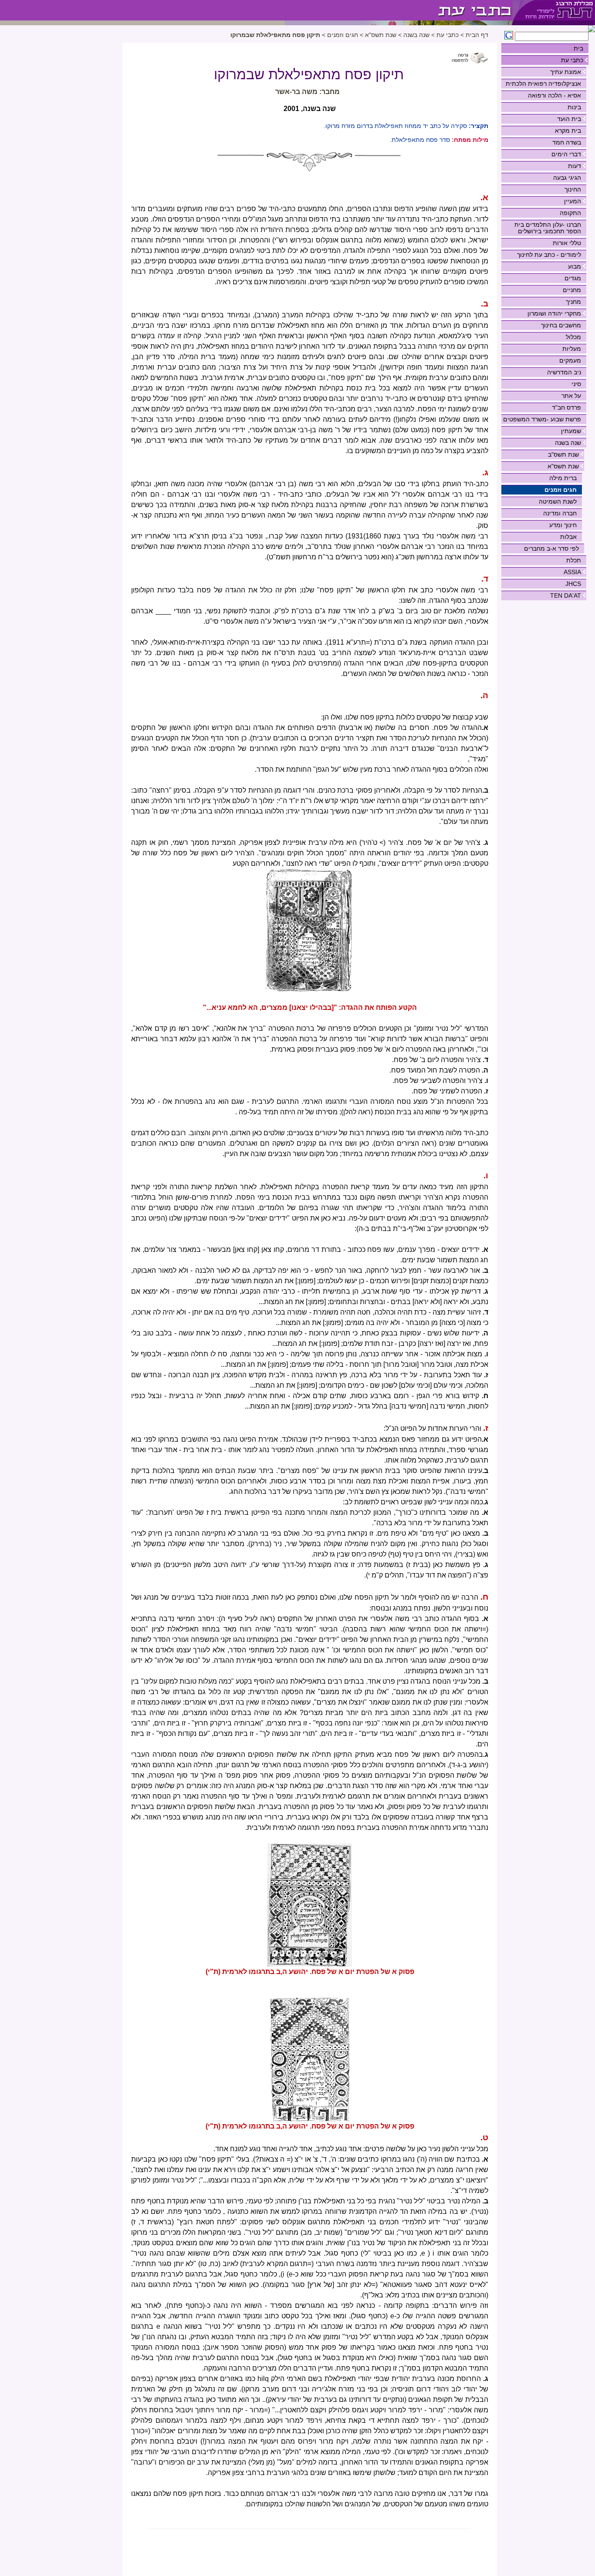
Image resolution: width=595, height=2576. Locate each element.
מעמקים (570, 360)
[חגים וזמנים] (399, 10)
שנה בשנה (568, 443)
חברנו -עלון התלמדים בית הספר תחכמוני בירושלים (548, 228)
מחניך (573, 302)
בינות (574, 107)
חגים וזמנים (561, 490)
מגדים (573, 278)
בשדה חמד (567, 142)
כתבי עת (572, 60)
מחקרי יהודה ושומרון (554, 313)
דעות (575, 166)
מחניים (572, 290)
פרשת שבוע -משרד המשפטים (542, 419)
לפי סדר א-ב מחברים (551, 548)
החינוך (573, 189)
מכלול (573, 337)
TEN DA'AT (566, 595)
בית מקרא (568, 131)
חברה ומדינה (560, 513)
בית (578, 48)
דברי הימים (566, 154)
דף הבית (477, 35)
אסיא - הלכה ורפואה (554, 95)
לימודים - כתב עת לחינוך (549, 255)
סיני (576, 384)
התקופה (570, 213)
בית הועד (569, 119)
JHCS (573, 584)
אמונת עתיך (566, 72)
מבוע (575, 266)
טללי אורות (567, 243)
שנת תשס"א (563, 466)
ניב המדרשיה (564, 372)
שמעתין (571, 431)
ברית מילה (563, 478)
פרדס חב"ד (566, 407)
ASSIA (572, 572)
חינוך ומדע (563, 525)
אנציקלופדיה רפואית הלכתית (543, 84)
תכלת (574, 560)
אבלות (568, 537)
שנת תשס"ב (563, 454)
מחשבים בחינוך (561, 325)
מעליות (572, 349)
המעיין (573, 201)
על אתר (571, 396)
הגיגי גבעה (567, 178)
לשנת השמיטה (558, 501)
